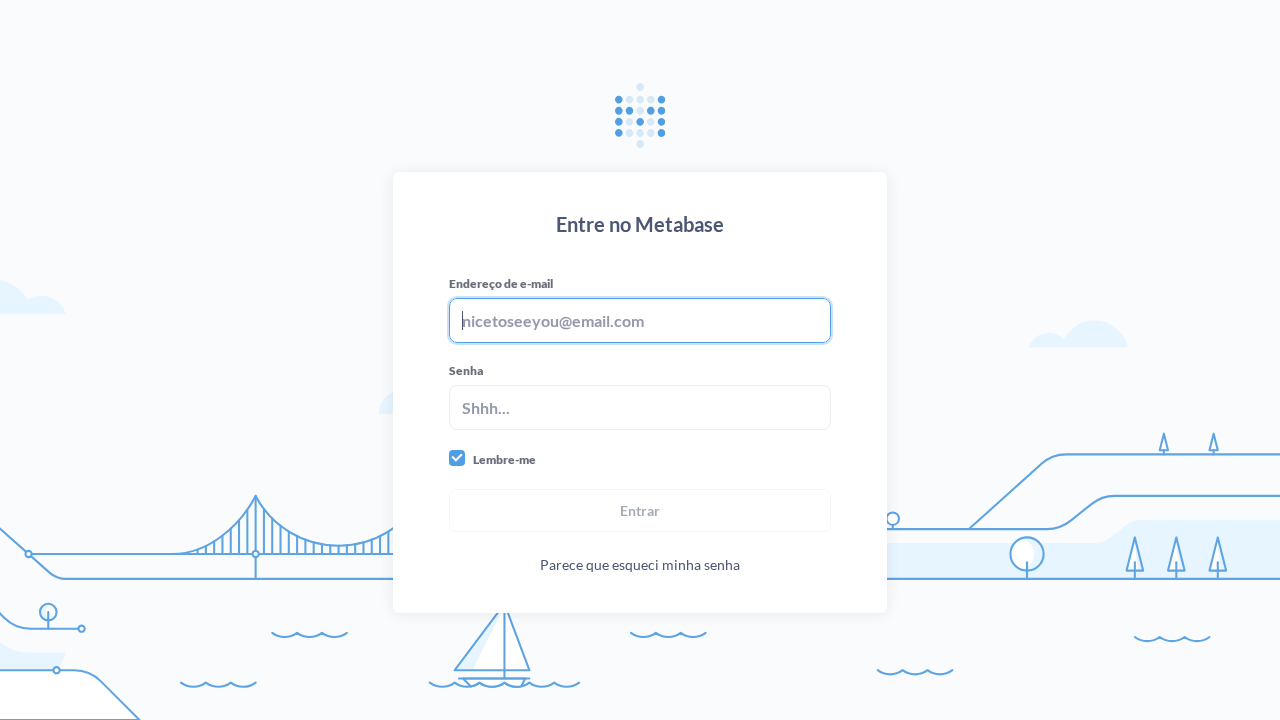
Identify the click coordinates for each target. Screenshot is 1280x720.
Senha (466, 370)
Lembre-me (504, 459)
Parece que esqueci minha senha (640, 564)
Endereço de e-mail (501, 283)
